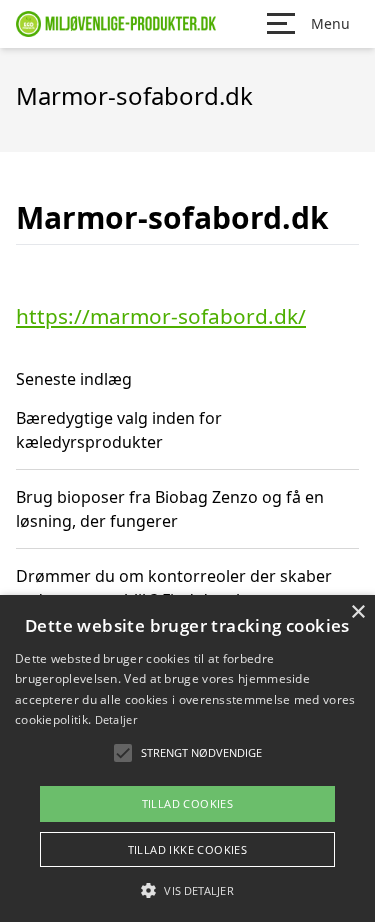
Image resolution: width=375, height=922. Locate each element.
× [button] (357, 612)
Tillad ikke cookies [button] (188, 849)
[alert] (187, 758)
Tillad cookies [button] (188, 803)
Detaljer (116, 719)
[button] (187, 890)
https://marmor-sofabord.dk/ (161, 316)
